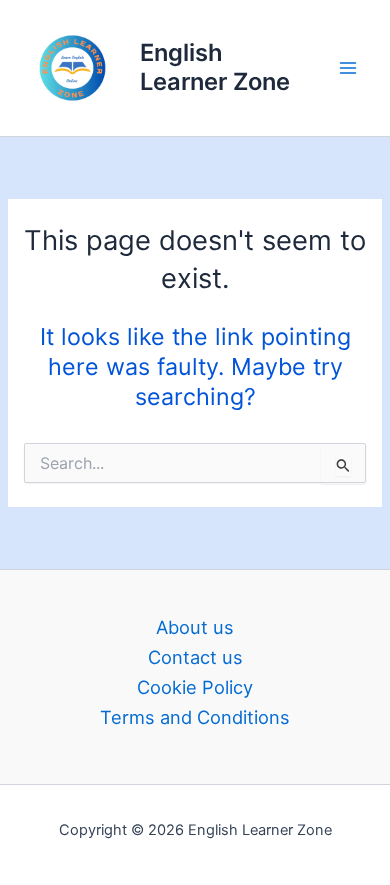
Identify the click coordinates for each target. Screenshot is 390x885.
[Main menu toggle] (348, 67)
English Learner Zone (215, 66)
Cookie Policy (195, 687)
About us (195, 627)
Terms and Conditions (195, 717)
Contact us (195, 657)
